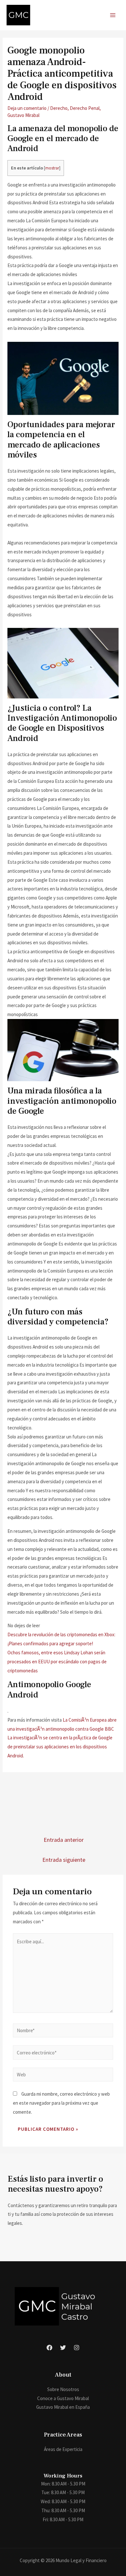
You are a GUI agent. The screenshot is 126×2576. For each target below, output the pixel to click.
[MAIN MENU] (113, 15)
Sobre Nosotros (63, 2389)
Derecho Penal (85, 108)
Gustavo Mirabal (23, 115)
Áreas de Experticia (63, 2449)
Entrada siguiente (64, 1860)
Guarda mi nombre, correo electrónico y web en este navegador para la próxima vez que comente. (61, 2103)
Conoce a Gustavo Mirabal (63, 2398)
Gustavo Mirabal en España (63, 2407)
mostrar (52, 168)
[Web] (63, 2076)
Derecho (59, 108)
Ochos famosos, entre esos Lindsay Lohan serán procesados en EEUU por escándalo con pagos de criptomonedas (57, 1662)
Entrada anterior (64, 1840)
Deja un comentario (27, 108)
